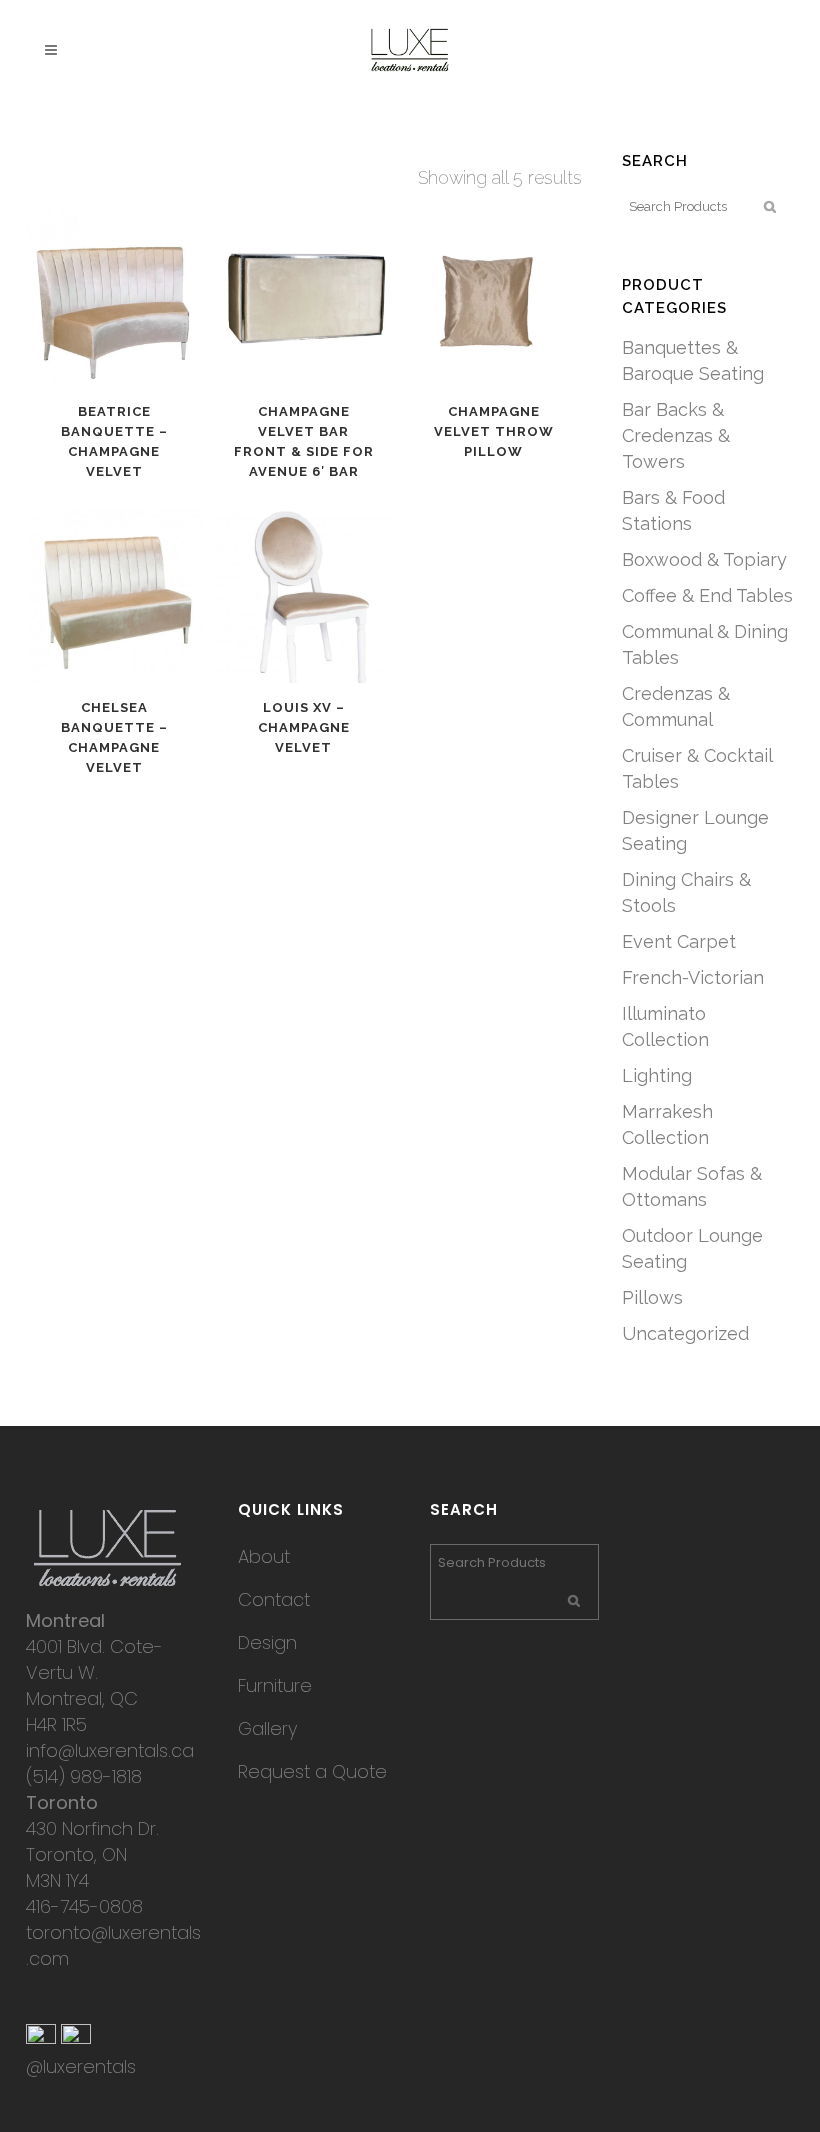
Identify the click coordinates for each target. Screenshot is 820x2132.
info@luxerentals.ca (110, 1750)
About (264, 1556)
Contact (274, 1599)
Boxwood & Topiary (704, 559)
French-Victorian (693, 977)
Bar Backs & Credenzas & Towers (676, 435)
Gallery (267, 1728)
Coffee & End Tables (707, 595)
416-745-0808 (84, 1906)
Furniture (275, 1685)
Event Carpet (679, 941)
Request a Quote (312, 1771)
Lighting (657, 1075)
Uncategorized (685, 1333)
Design (267, 1642)
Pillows (652, 1297)
